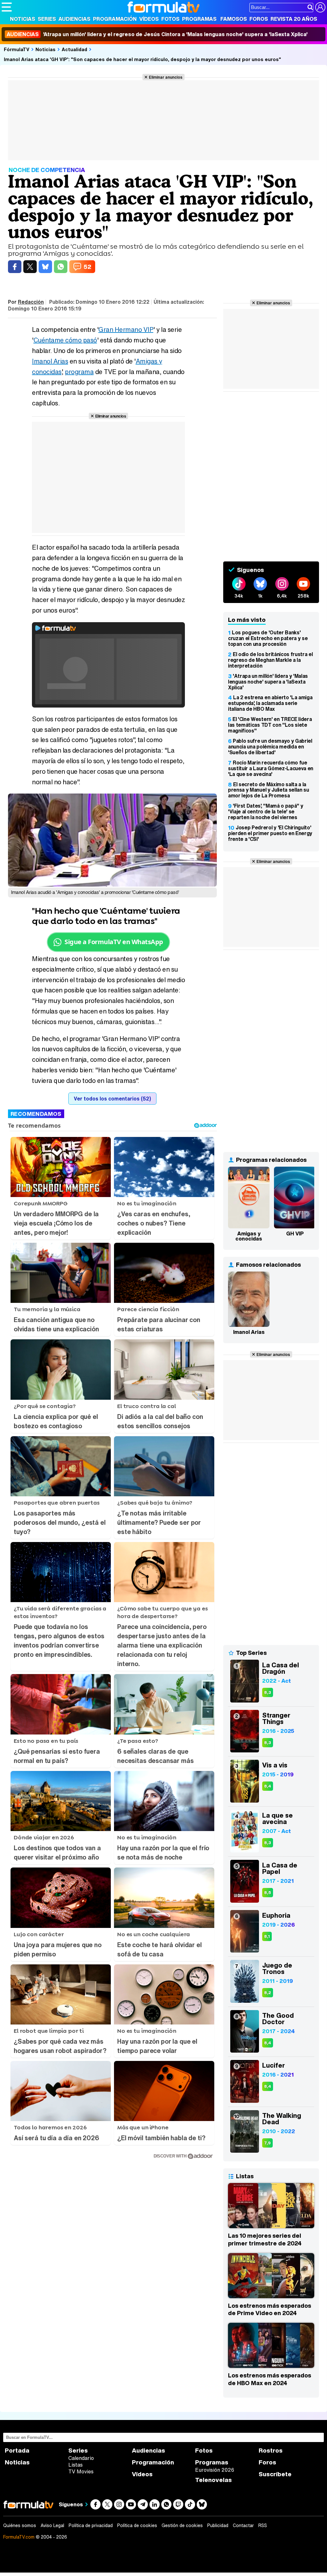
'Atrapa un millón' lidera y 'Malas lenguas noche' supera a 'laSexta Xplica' (268, 682)
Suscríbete (275, 2474)
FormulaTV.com (19, 2537)
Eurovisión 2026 (215, 2470)
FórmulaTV (17, 49)
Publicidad (218, 2525)
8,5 (268, 1893)
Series (47, 19)
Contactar (243, 2525)
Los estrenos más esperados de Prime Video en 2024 (270, 2309)
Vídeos (149, 19)
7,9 (267, 2143)
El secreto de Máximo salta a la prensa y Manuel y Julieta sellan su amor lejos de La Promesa (269, 790)
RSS (263, 2525)
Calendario (81, 2458)
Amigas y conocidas (249, 1236)
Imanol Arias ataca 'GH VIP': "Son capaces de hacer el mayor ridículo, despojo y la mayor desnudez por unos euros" (142, 59)
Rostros (271, 2451)
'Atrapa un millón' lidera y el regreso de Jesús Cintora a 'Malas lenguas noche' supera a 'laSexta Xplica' (157, 34)
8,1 (267, 1936)
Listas (76, 2465)
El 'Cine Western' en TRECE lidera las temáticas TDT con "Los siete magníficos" (270, 725)
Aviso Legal (52, 2525)
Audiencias (74, 19)
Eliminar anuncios (166, 77)
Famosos (234, 19)
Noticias (23, 19)
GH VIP (295, 1233)
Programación (115, 19)
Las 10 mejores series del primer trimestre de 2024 (265, 2239)
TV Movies (81, 2471)
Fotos (170, 19)
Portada (17, 2451)
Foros (259, 19)
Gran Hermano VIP (126, 329)
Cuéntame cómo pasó (65, 340)
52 (87, 267)
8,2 (268, 1993)
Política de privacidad (91, 2525)
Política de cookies (137, 2525)
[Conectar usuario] (320, 7)
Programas (199, 19)
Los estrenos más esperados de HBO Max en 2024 (270, 2379)
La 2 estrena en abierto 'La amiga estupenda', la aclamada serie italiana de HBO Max (270, 703)
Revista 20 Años (294, 19)
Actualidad (74, 49)
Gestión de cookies (182, 2525)
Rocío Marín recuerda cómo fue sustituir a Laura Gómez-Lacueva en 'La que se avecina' (271, 768)
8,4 (268, 1786)
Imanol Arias (50, 361)
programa (79, 372)
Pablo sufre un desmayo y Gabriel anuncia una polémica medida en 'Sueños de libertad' (270, 747)
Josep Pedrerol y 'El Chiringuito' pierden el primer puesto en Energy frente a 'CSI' (270, 833)
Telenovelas (213, 2480)
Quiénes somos (20, 2525)
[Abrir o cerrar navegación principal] (7, 7)
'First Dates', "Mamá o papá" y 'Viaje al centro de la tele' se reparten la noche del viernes (266, 811)
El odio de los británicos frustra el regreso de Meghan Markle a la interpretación (270, 660)
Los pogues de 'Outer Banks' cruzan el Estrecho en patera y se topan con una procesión (268, 638)
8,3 (268, 1692)
